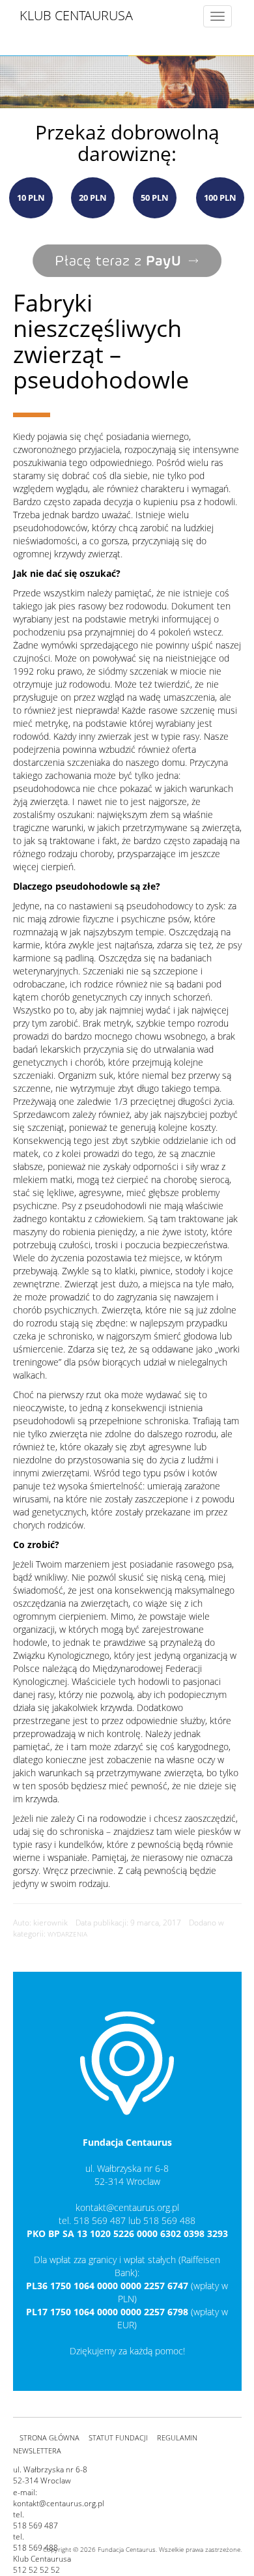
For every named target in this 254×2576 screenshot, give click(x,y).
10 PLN (31, 198)
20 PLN (93, 198)
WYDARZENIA (67, 1934)
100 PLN (220, 198)
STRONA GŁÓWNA (49, 2437)
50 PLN (155, 198)
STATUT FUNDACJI (118, 2437)
